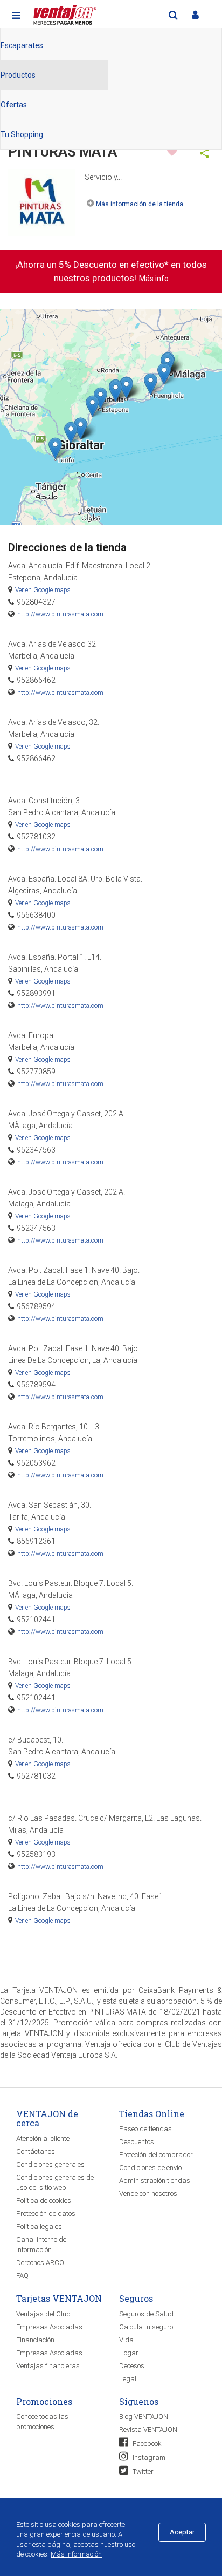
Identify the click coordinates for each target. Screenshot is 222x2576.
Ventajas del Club (43, 2314)
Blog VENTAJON (144, 2416)
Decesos (132, 2366)
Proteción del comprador (156, 2155)
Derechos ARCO (40, 2263)
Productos (18, 75)
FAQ (22, 2276)
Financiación (35, 2340)
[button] (100, 398)
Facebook (146, 2443)
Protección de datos (46, 2214)
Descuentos (137, 2142)
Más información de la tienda (140, 204)
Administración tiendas (155, 2181)
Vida (126, 2340)
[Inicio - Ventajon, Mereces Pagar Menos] (64, 13)
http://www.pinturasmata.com (60, 614)
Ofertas (14, 105)
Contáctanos (36, 2151)
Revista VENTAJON (148, 2429)
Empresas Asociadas (49, 2327)
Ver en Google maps (43, 590)
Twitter (142, 2472)
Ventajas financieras (48, 2366)
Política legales (39, 2226)
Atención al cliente (43, 2138)
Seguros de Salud (146, 2314)
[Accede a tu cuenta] (195, 15)
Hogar (129, 2353)
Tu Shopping (22, 134)
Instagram (148, 2458)
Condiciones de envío (150, 2168)
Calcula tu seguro (146, 2327)
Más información (76, 2554)
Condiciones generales (50, 2164)
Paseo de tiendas (145, 2129)
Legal (128, 2379)
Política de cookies (44, 2201)
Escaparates (22, 45)
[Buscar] (173, 15)
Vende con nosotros (148, 2194)
